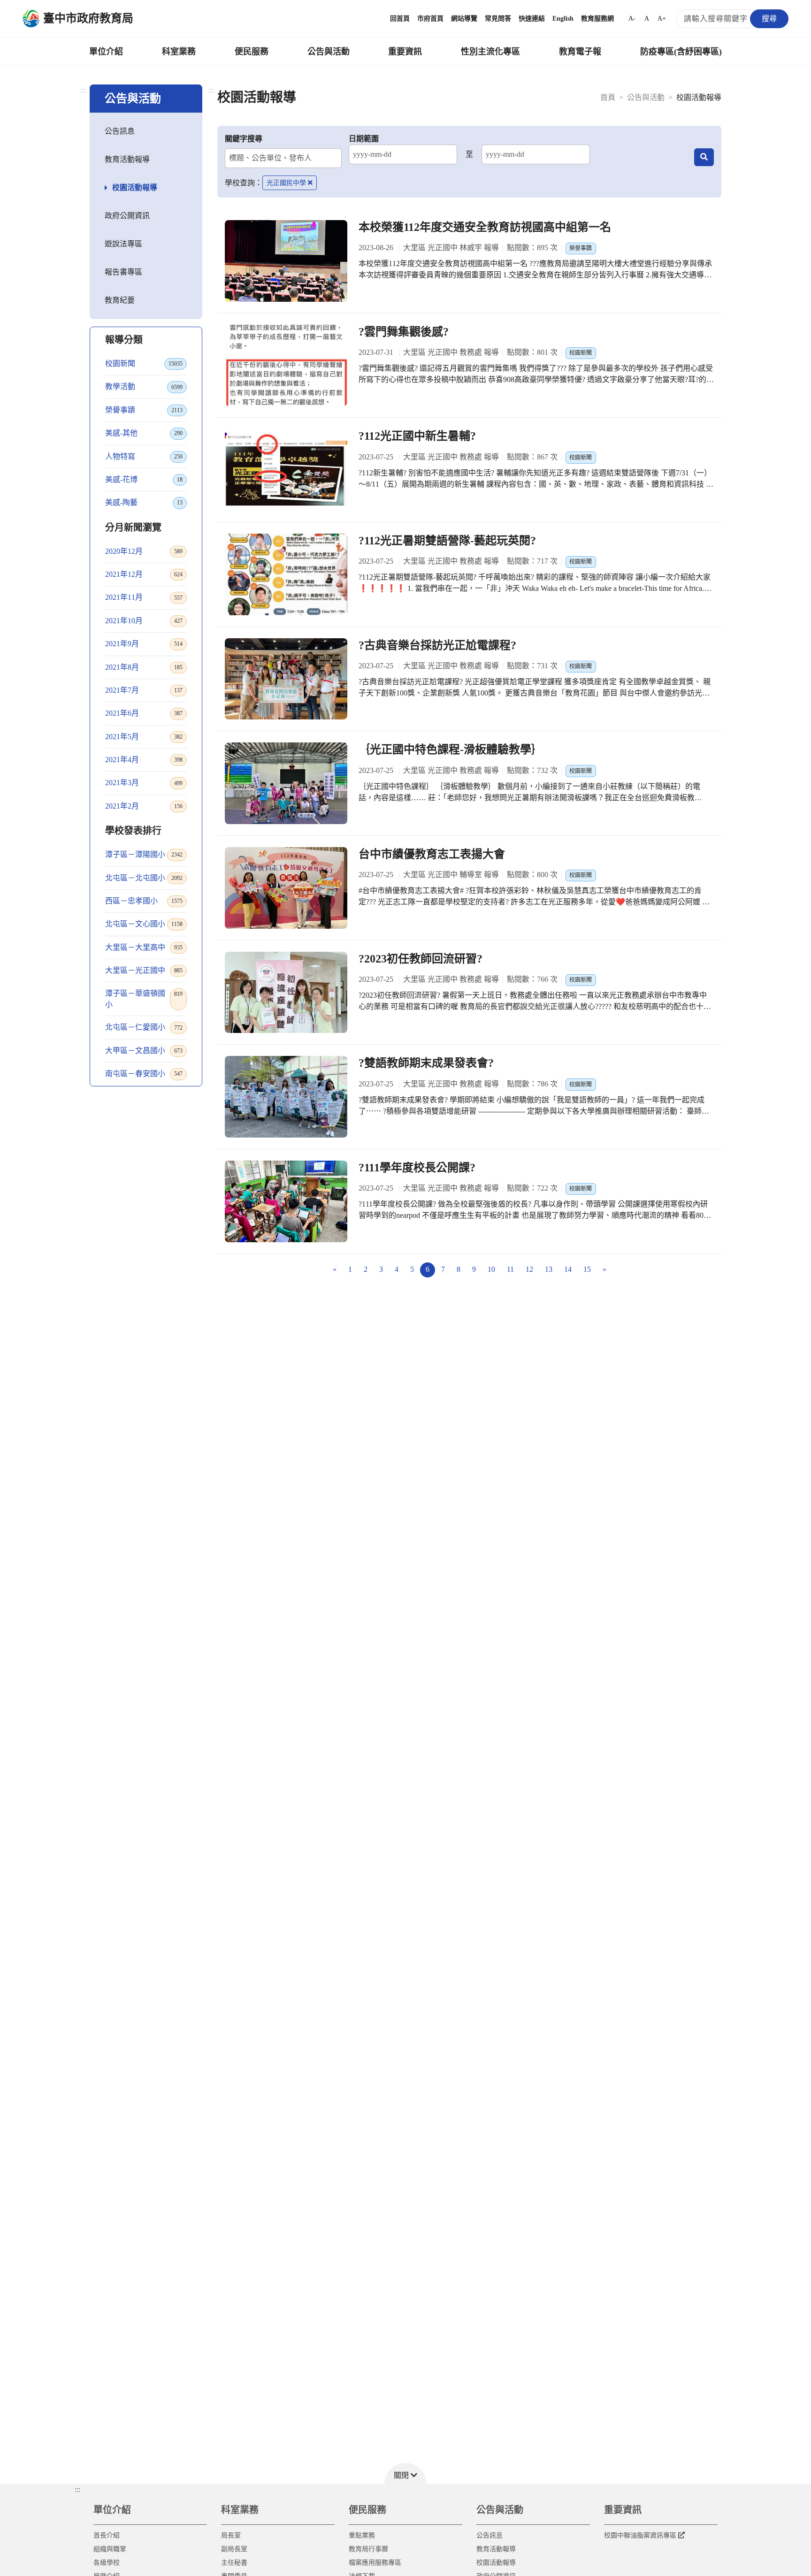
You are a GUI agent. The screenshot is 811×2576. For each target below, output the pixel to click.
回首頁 (400, 19)
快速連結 (532, 19)
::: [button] (77, 2489)
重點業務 (362, 2535)
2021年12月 (144, 574)
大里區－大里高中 (144, 947)
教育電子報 (580, 52)
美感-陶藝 (144, 502)
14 (568, 1269)
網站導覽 (464, 19)
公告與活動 (329, 52)
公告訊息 (120, 131)
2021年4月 (144, 760)
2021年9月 (144, 644)
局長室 (231, 2535)
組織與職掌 (110, 2549)
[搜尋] (704, 157)
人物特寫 (144, 456)
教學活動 (144, 386)
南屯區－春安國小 (144, 1074)
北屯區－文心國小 (144, 924)
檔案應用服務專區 (375, 2563)
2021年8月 (144, 667)
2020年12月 (144, 551)
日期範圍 (364, 139)
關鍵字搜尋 (244, 139)
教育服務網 (597, 19)
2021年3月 (144, 783)
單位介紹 (106, 52)
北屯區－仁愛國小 (144, 1027)
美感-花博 (144, 479)
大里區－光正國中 (144, 970)
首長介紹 (107, 2535)
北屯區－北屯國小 (144, 878)
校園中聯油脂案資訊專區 (640, 2535)
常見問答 (498, 19)
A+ (662, 19)
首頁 (608, 97)
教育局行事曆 (368, 2549)
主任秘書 (234, 2563)
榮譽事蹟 (144, 410)
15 (587, 1269)
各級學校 (107, 2563)
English (563, 19)
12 (529, 1269)
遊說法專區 (123, 244)
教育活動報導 (127, 159)
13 (549, 1269)
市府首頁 (430, 19)
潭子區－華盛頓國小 (144, 999)
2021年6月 (144, 713)
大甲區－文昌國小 (144, 1051)
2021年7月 (144, 690)
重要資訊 (405, 52)
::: (83, 90)
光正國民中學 (286, 183)
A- (632, 19)
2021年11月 (144, 597)
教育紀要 (120, 300)
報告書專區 (123, 272)
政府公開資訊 (127, 216)
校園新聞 (144, 363)
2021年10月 (144, 621)
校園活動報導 (135, 187)
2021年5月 (144, 737)
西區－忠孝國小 (144, 901)
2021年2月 (144, 806)
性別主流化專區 (490, 52)
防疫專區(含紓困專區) (681, 52)
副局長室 (234, 2549)
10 (491, 1269)
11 (510, 1269)
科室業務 (179, 52)
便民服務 (252, 52)
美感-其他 (144, 433)
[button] (405, 2473)
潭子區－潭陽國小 (144, 854)
